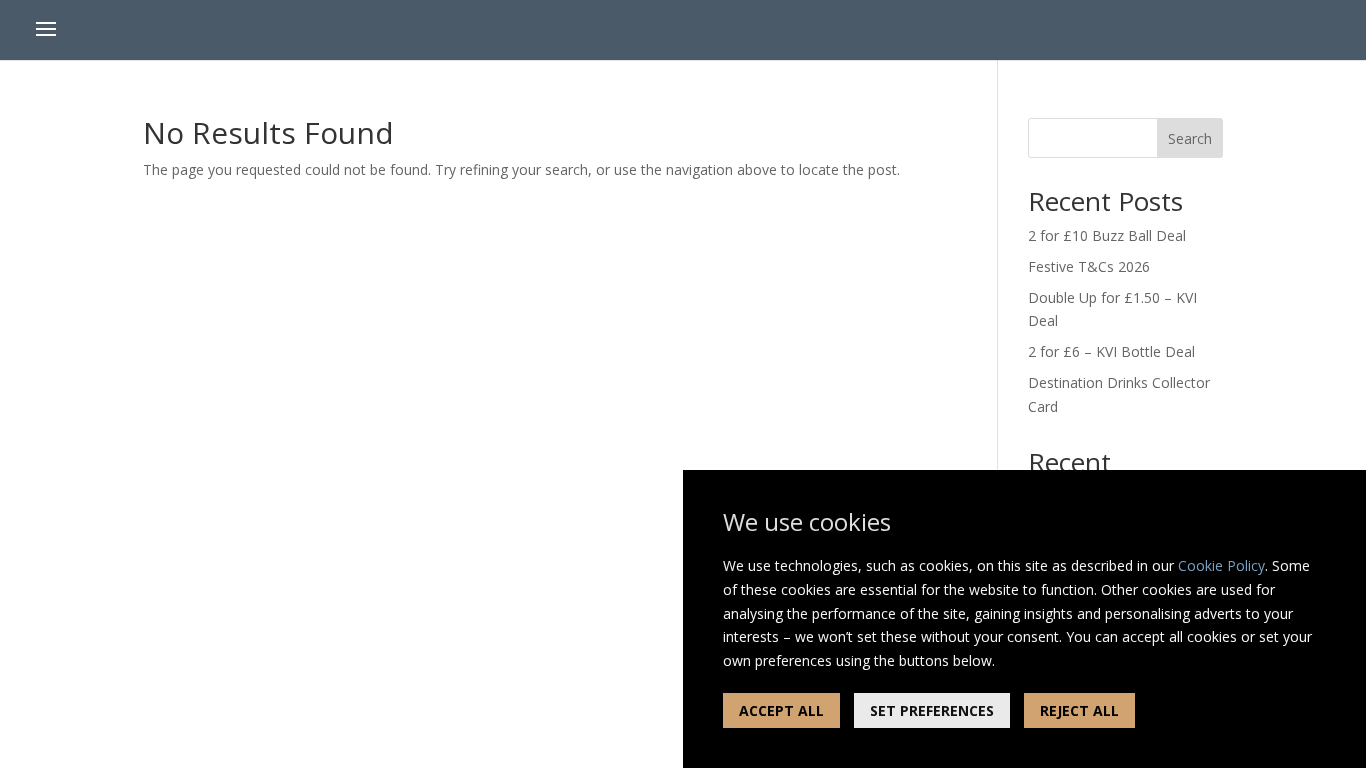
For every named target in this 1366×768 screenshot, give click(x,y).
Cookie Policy (1221, 565)
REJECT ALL (1079, 710)
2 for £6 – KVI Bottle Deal (1111, 351)
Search (1190, 138)
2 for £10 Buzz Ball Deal (1107, 235)
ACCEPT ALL (781, 710)
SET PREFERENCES (932, 710)
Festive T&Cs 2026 (1089, 266)
